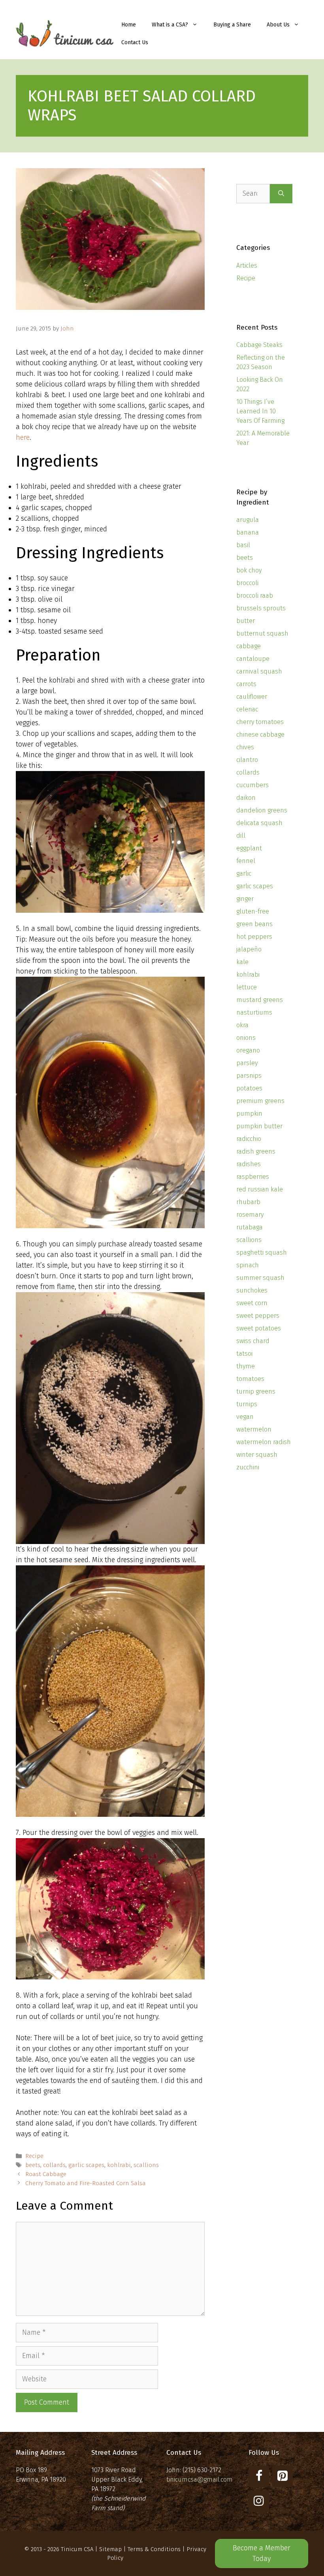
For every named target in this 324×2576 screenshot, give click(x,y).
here (23, 437)
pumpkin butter (259, 1126)
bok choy (249, 570)
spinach (248, 1265)
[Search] (281, 194)
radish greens (256, 1151)
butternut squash (262, 633)
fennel (246, 861)
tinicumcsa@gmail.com (200, 2479)
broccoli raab (255, 596)
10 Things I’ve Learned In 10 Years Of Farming (260, 411)
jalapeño (249, 949)
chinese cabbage (260, 735)
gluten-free (253, 911)
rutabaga (250, 1227)
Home (129, 25)
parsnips (249, 1076)
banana (248, 532)
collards (54, 2165)
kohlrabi (119, 2165)
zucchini (248, 1467)
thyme (246, 1366)
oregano (248, 1050)
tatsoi (244, 1354)
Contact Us (135, 42)
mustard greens (260, 1000)
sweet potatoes (259, 1328)
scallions (146, 2165)
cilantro (247, 760)
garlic (244, 873)
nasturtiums (254, 1012)
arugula (248, 520)
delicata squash (259, 823)
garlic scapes (86, 2165)
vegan (245, 1417)
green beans (254, 924)
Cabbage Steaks (259, 345)
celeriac (247, 709)
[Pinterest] (283, 2476)
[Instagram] (259, 2501)
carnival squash (259, 671)
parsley (247, 1063)
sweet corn (252, 1303)
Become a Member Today (262, 2553)
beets (33, 2165)
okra (242, 1025)
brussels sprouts (261, 608)
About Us (278, 25)
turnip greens (256, 1391)
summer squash (260, 1278)
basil (243, 545)
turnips (247, 1404)
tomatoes (250, 1379)
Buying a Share (232, 25)
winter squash (257, 1455)
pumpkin (249, 1114)
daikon (246, 798)
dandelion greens (262, 810)
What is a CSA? (170, 25)
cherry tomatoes (260, 722)
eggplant (249, 848)
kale (242, 962)
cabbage (249, 646)
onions (246, 1038)
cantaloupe (253, 659)
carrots (246, 684)
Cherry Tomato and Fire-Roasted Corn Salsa (86, 2183)
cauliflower (252, 697)
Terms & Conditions (154, 2549)
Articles (247, 265)
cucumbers (252, 785)
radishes (249, 1164)
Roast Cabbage (46, 2174)
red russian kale (260, 1189)
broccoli (247, 583)
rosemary (250, 1215)
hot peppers (254, 937)
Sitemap (110, 2549)
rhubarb (248, 1202)
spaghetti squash (262, 1252)
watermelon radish (264, 1442)
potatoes (249, 1088)
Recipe (34, 2156)
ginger (245, 899)
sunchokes (252, 1290)
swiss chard (253, 1341)
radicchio (249, 1139)
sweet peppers (258, 1316)
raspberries (253, 1177)
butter (246, 621)
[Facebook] (259, 2476)
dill (241, 836)
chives (245, 747)
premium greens (260, 1101)
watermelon (254, 1429)
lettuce (247, 987)
